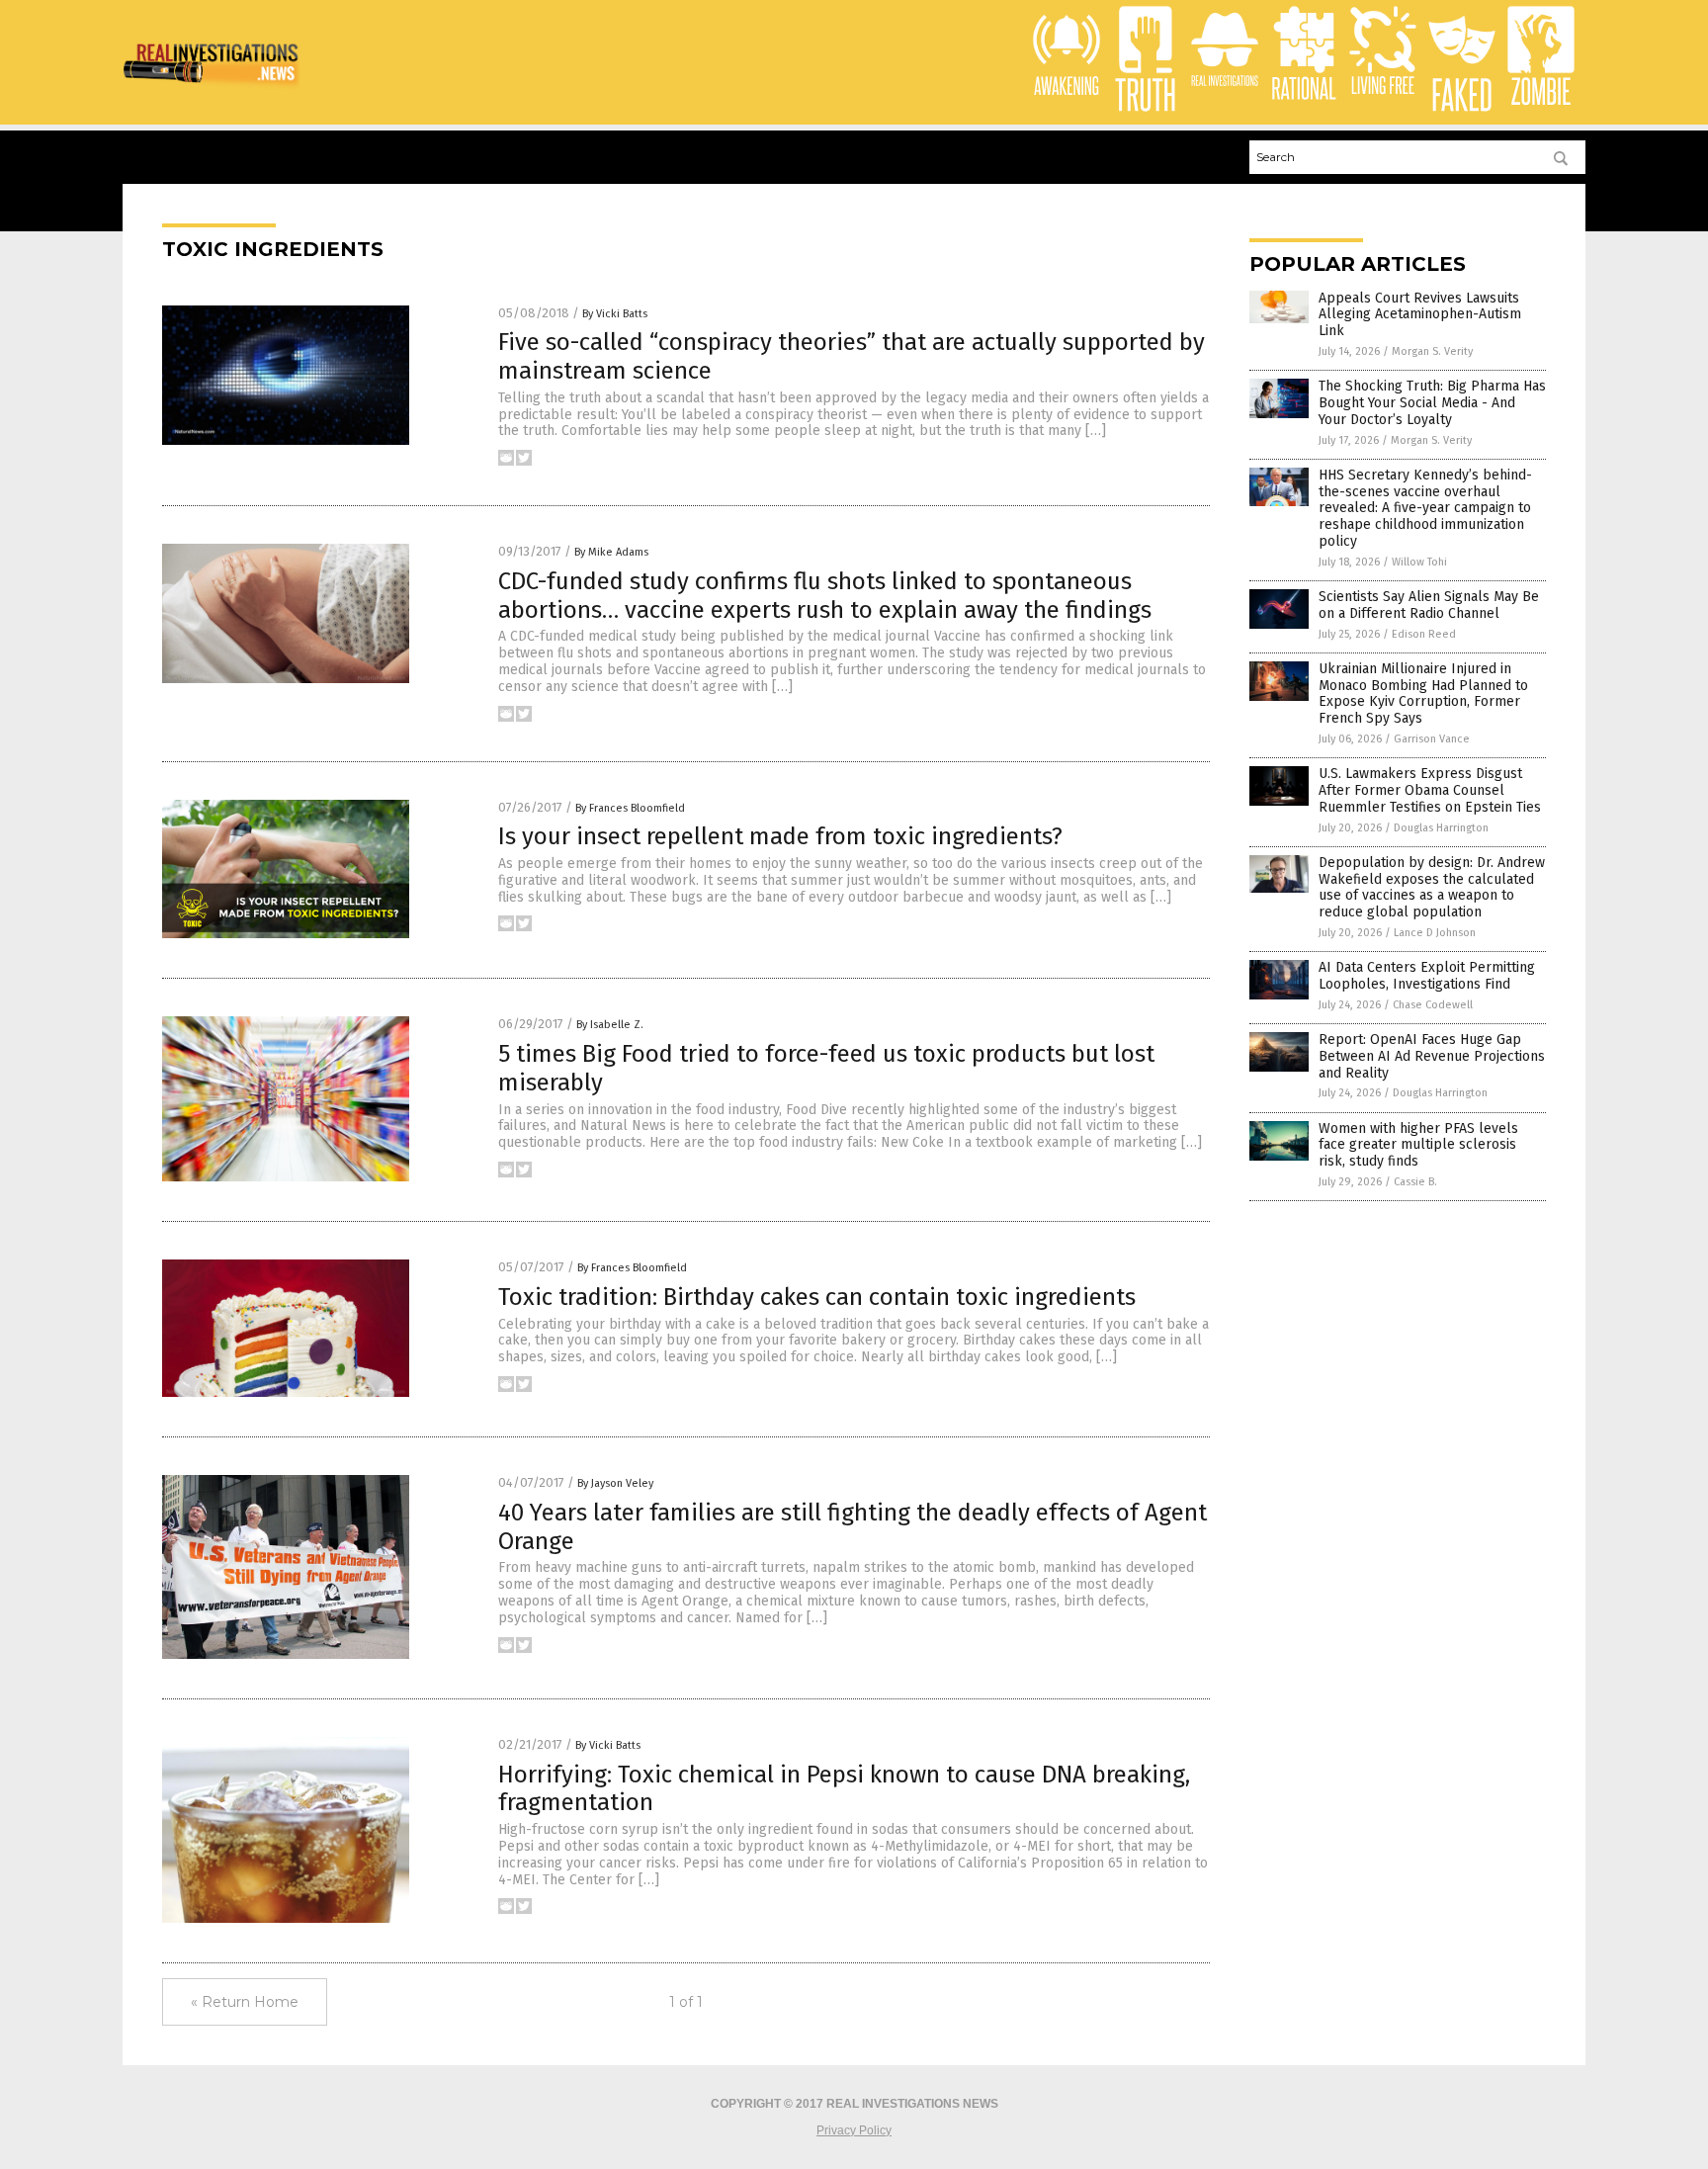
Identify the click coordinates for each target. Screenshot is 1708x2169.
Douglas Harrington (1441, 828)
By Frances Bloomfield (630, 808)
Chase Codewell (1433, 1005)
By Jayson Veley (615, 1483)
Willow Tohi (1419, 562)
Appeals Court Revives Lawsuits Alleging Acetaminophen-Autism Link (1420, 315)
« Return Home (245, 2002)
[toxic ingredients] (211, 88)
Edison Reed (1424, 634)
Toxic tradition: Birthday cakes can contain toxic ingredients (817, 1297)
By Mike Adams (611, 552)
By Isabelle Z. (610, 1025)
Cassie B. (1415, 1182)
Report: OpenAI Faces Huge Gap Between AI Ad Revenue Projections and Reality (1432, 1056)
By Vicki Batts (615, 314)
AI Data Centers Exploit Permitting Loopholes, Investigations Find (1427, 976)
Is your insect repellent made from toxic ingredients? (780, 836)
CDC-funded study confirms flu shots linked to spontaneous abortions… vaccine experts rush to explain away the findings (825, 596)
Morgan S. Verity (1432, 351)
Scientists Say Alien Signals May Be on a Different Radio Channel (1429, 605)
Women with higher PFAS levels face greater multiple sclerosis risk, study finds (1418, 1145)
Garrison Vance (1432, 739)
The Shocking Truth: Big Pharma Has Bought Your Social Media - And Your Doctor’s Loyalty (1432, 403)
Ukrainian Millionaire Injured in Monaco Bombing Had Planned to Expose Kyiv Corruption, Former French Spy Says (1423, 694)
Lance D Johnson (1435, 933)
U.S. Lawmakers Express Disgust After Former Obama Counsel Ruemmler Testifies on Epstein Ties (1430, 790)
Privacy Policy (854, 2130)
